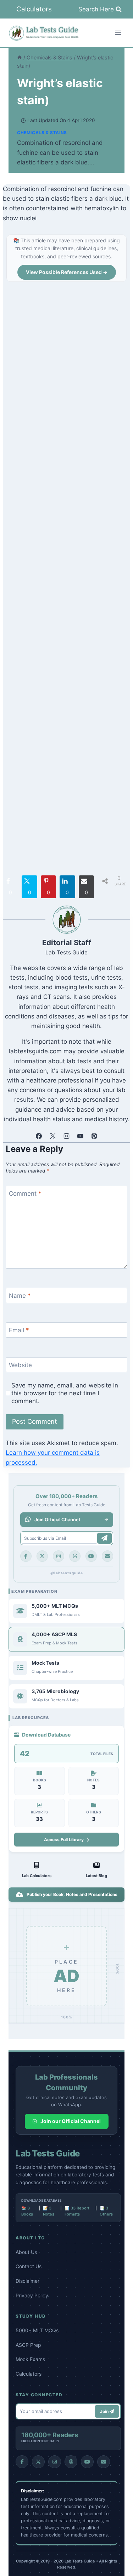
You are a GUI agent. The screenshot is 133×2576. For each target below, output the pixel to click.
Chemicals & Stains (42, 133)
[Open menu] (118, 33)
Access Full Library (64, 1840)
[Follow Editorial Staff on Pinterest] (94, 1136)
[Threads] (75, 1556)
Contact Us (29, 2266)
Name (20, 1296)
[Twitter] (42, 1556)
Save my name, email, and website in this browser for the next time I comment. (65, 1393)
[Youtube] (91, 1556)
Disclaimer (27, 2281)
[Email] (107, 1556)
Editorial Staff (67, 942)
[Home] (20, 57)
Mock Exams (30, 2359)
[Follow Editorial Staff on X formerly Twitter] (53, 1136)
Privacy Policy (32, 2295)
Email (19, 1330)
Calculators (34, 9)
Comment (25, 1194)
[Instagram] (59, 1556)
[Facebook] (26, 1556)
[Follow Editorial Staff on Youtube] (81, 1136)
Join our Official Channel (71, 2121)
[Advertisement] (66, 580)
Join (105, 2411)
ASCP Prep (28, 2345)
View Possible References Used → (67, 272)
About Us (26, 2252)
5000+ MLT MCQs (37, 2330)
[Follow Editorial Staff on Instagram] (67, 1136)
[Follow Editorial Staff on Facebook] (39, 1136)
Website (20, 1365)
